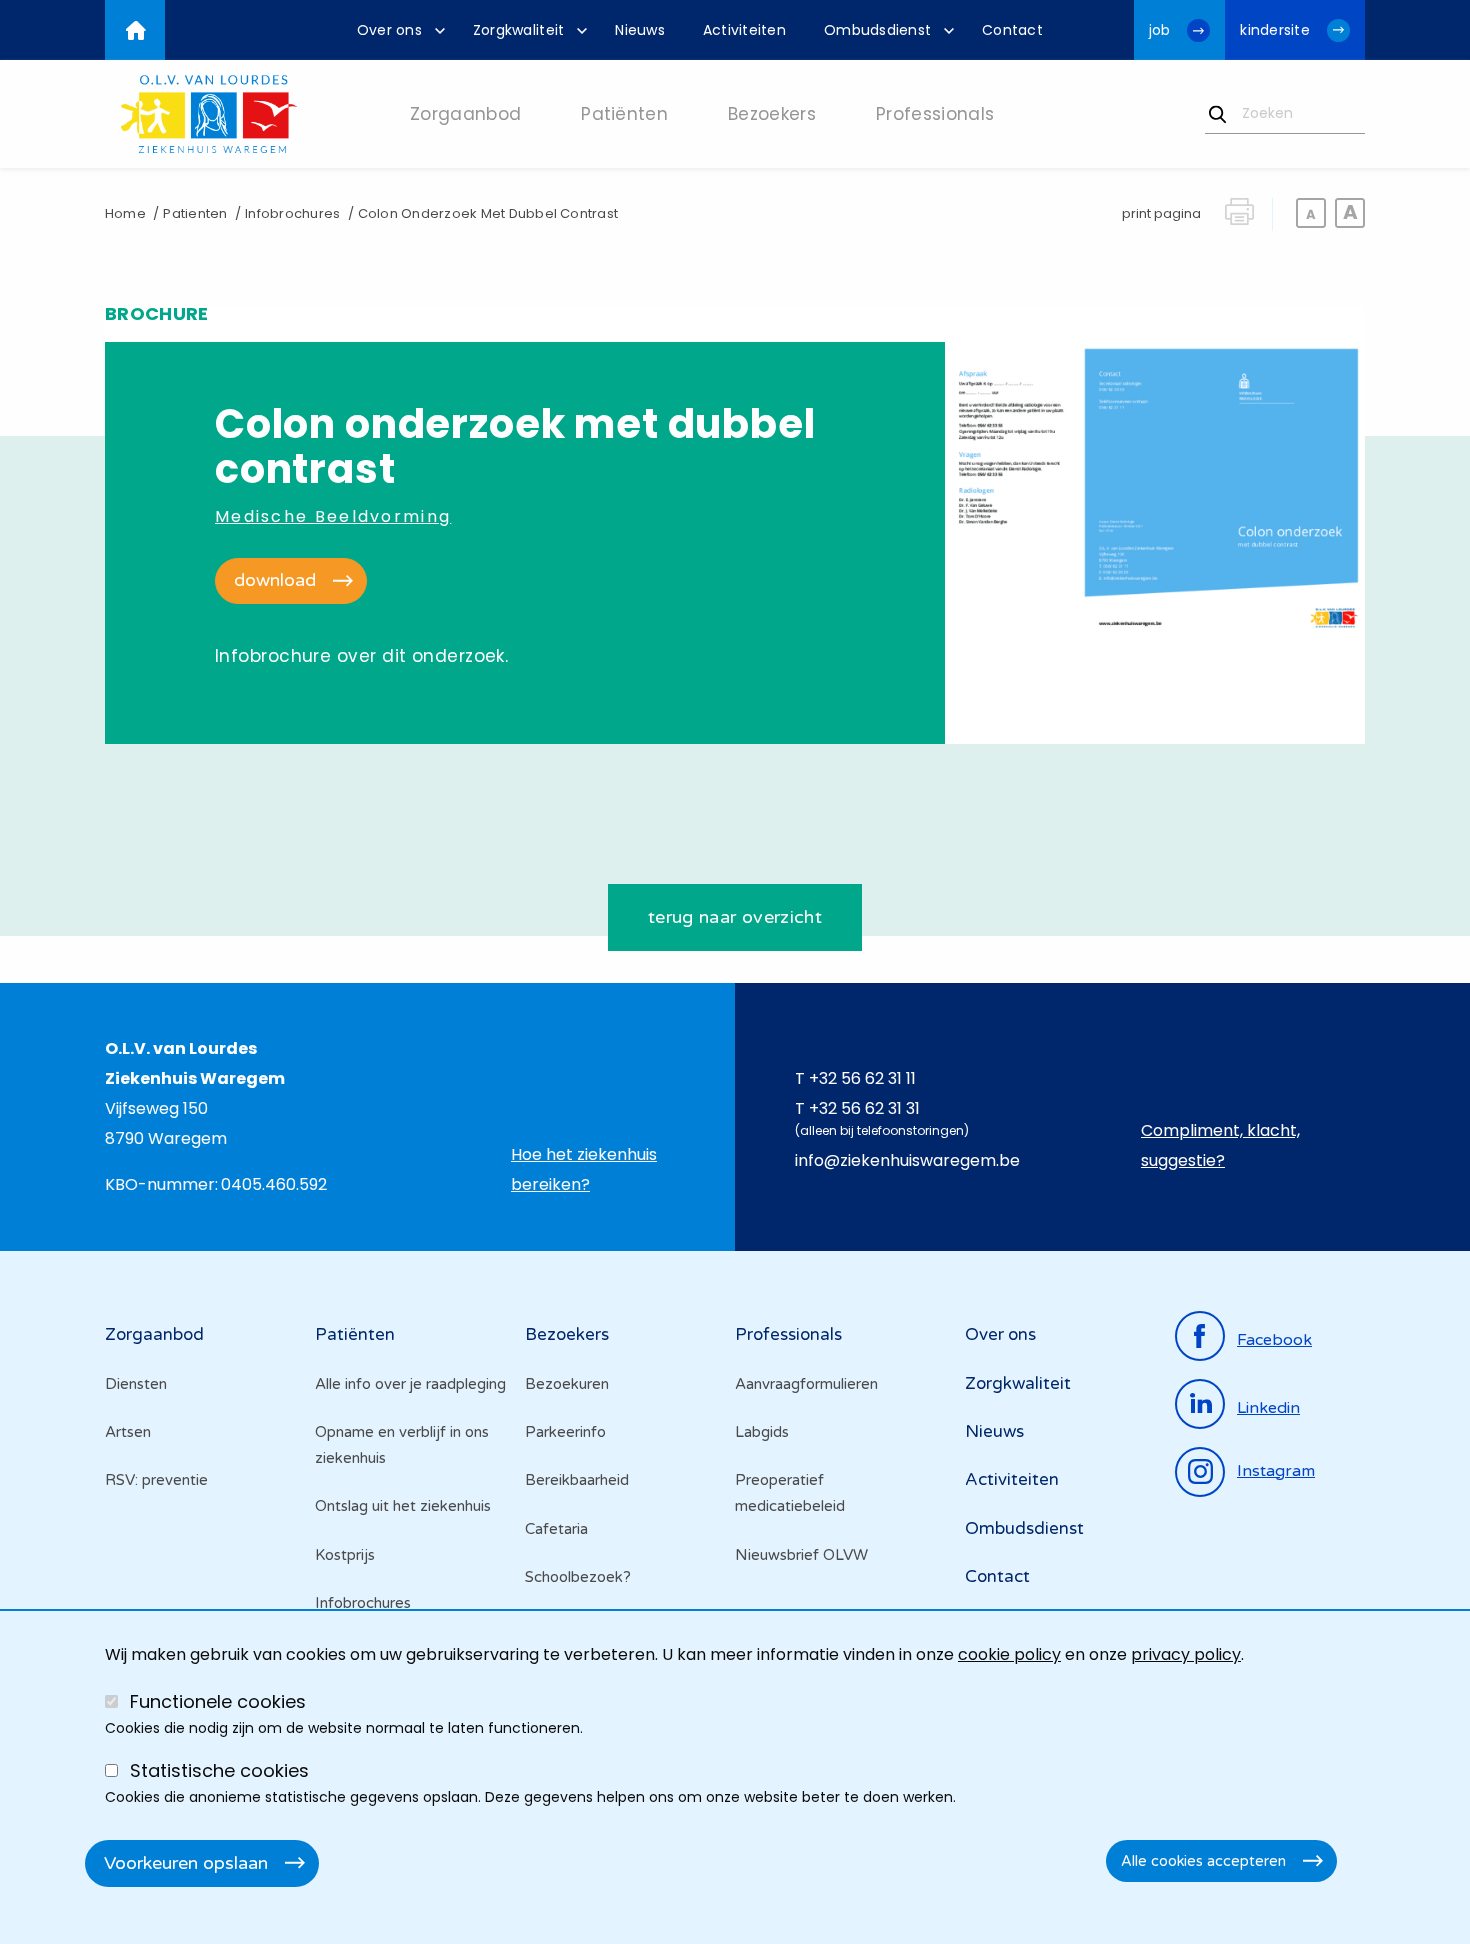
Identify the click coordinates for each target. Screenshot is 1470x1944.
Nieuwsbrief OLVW (801, 1555)
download (275, 580)
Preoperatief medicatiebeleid (790, 1493)
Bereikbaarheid (577, 1480)
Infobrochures (292, 213)
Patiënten (355, 1334)
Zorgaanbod (154, 1334)
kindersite (1275, 30)
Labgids (762, 1432)
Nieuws (994, 1431)
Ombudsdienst (1024, 1528)
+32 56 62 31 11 (862, 1078)
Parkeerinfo (565, 1432)
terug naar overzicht (735, 917)
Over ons (1000, 1334)
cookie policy (1009, 1654)
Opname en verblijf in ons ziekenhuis (402, 1445)
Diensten (136, 1384)
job (1160, 30)
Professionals (788, 1334)
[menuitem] (396, 30)
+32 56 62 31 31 (864, 1108)
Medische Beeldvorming (333, 516)
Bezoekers (567, 1334)
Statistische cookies (219, 1770)
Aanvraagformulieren (806, 1384)
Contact (997, 1576)
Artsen (128, 1432)
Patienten (195, 213)
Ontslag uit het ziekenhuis (403, 1506)
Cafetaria (556, 1529)
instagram (1276, 1471)
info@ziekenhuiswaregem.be (907, 1160)
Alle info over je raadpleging (410, 1384)
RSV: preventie (156, 1480)
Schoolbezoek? (578, 1577)
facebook (1274, 1340)
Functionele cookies (218, 1701)
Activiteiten (1012, 1479)
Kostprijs (345, 1555)
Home (125, 213)
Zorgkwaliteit (1018, 1383)
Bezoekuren (567, 1384)
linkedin (1268, 1408)
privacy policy (1186, 1654)
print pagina (1161, 213)
